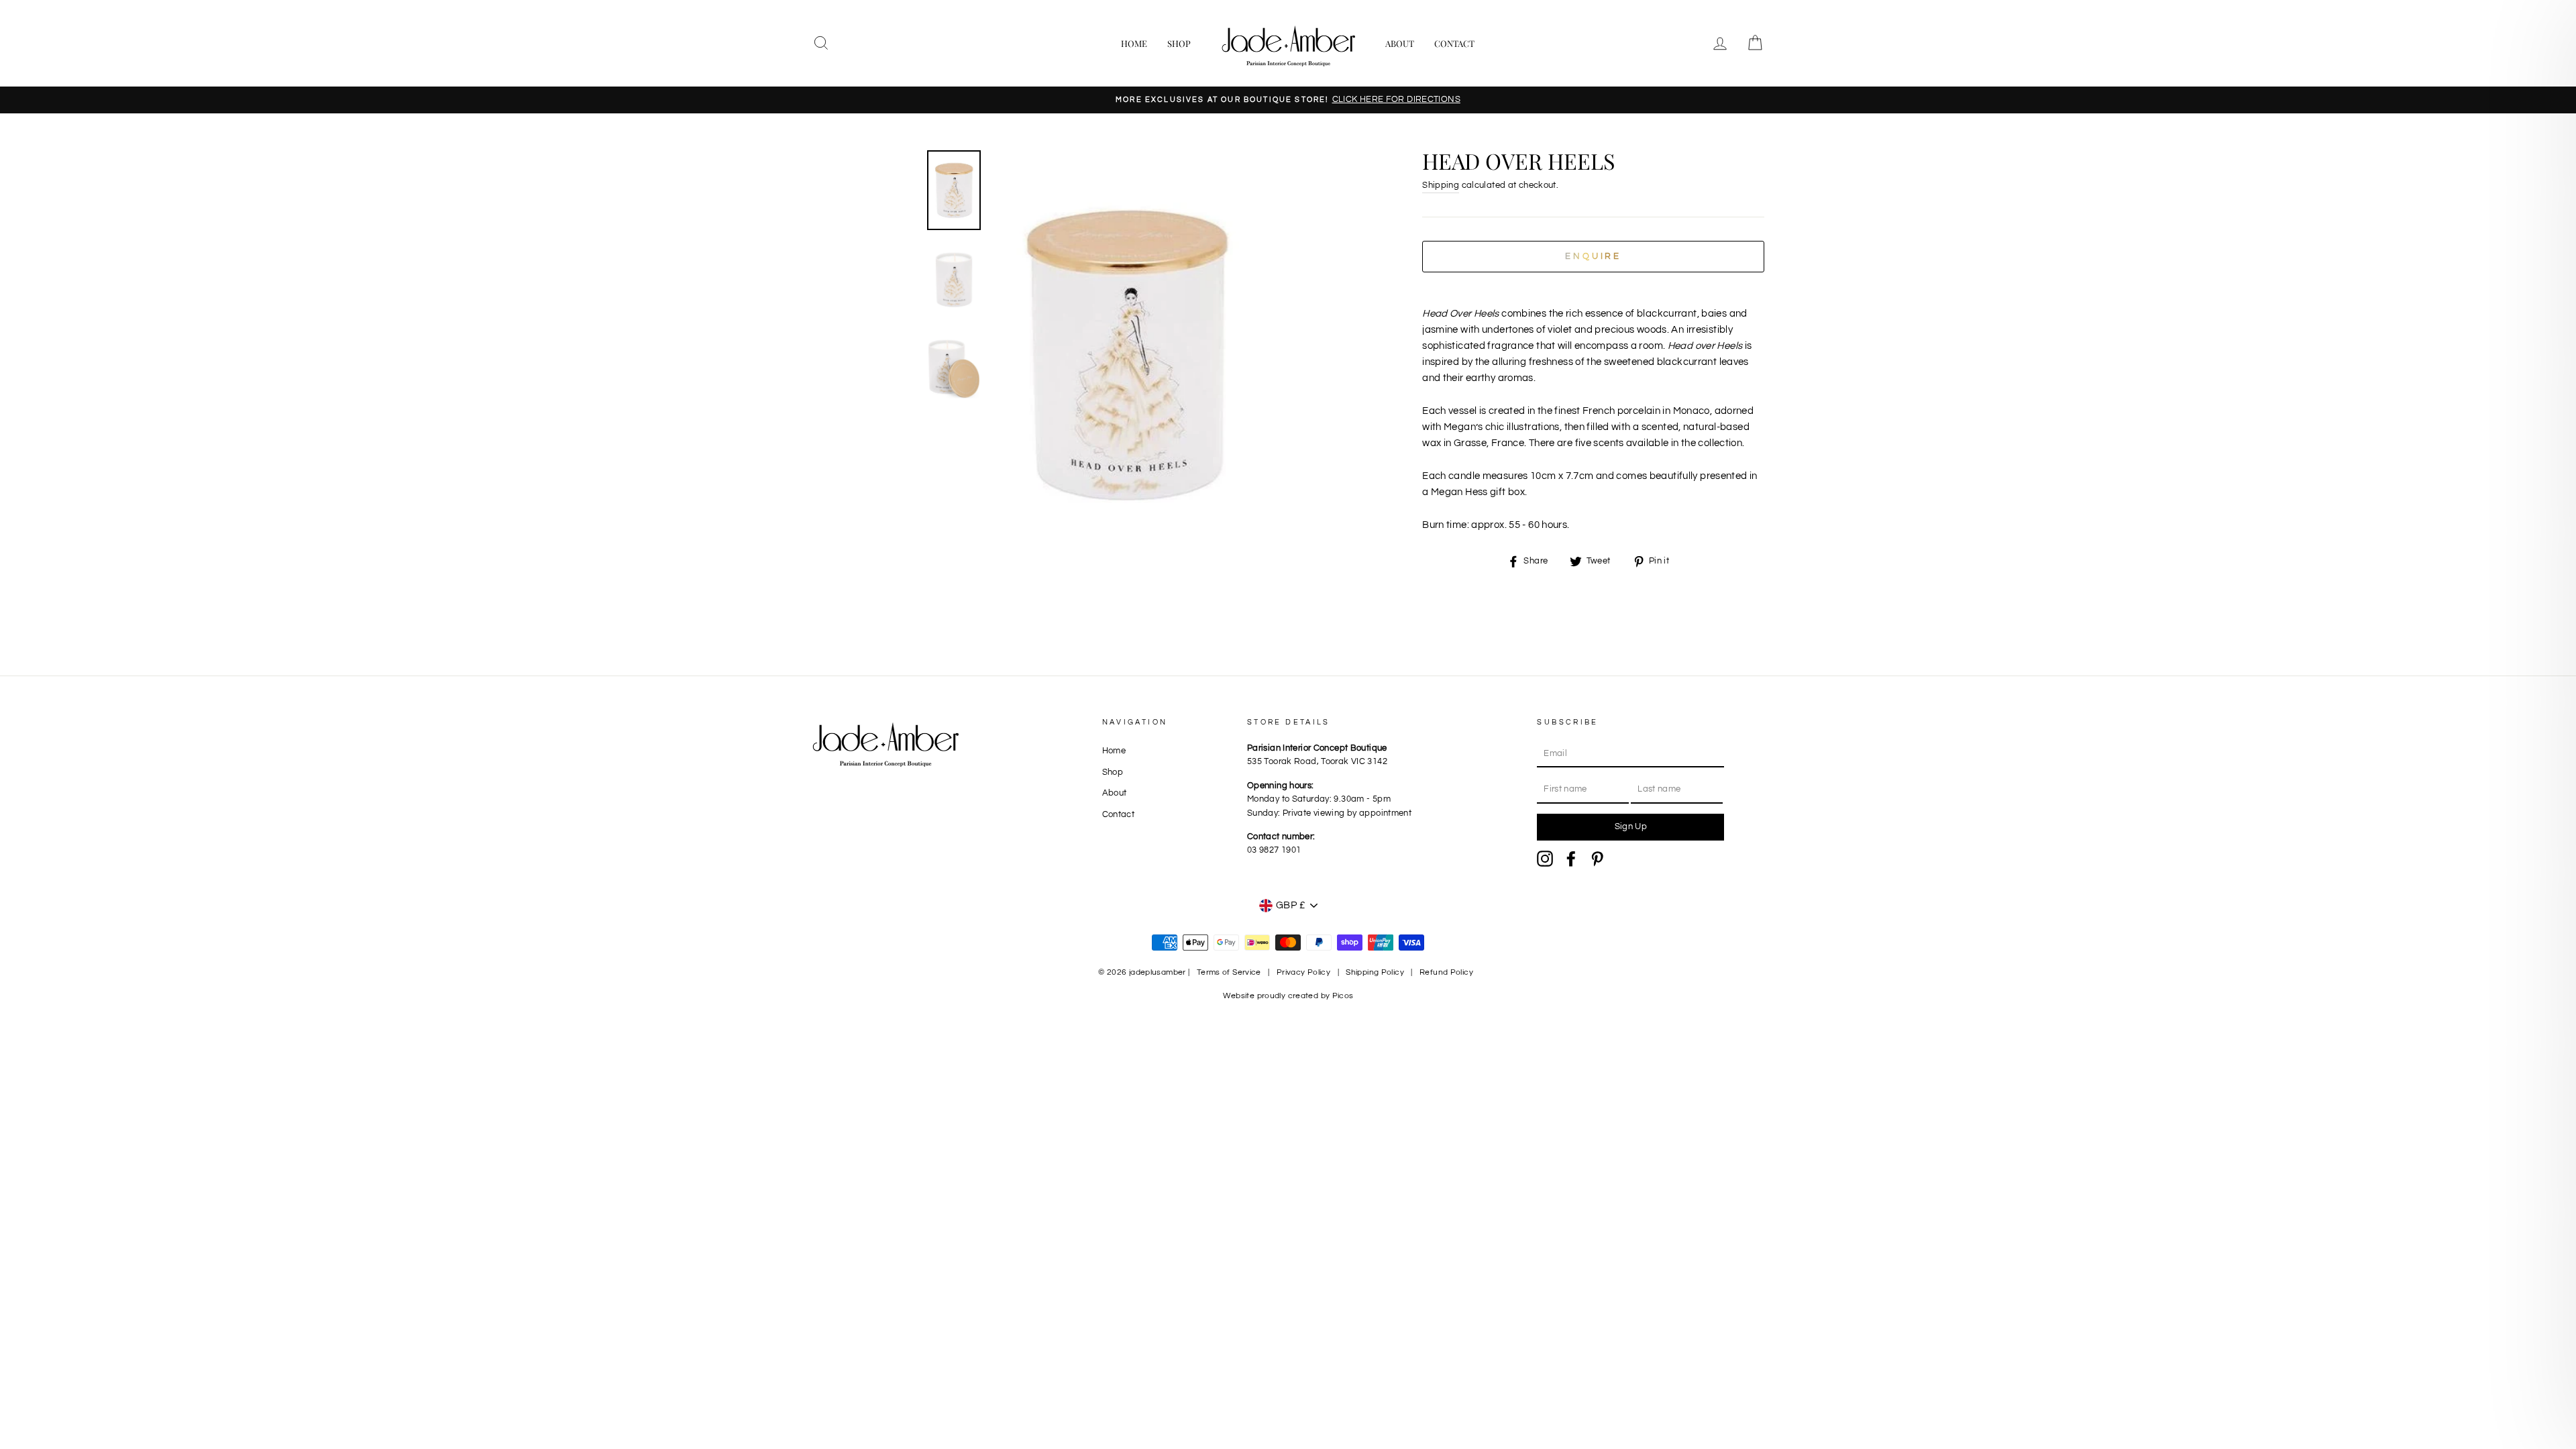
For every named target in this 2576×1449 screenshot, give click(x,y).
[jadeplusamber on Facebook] (1571, 859)
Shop (1179, 43)
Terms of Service (1229, 972)
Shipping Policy (1375, 972)
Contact (1454, 43)
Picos (1343, 996)
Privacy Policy (1303, 972)
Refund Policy (1446, 972)
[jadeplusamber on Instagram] (1545, 859)
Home (1134, 43)
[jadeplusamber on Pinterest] (1597, 859)
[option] (1288, 100)
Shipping (1441, 185)
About (1400, 43)
